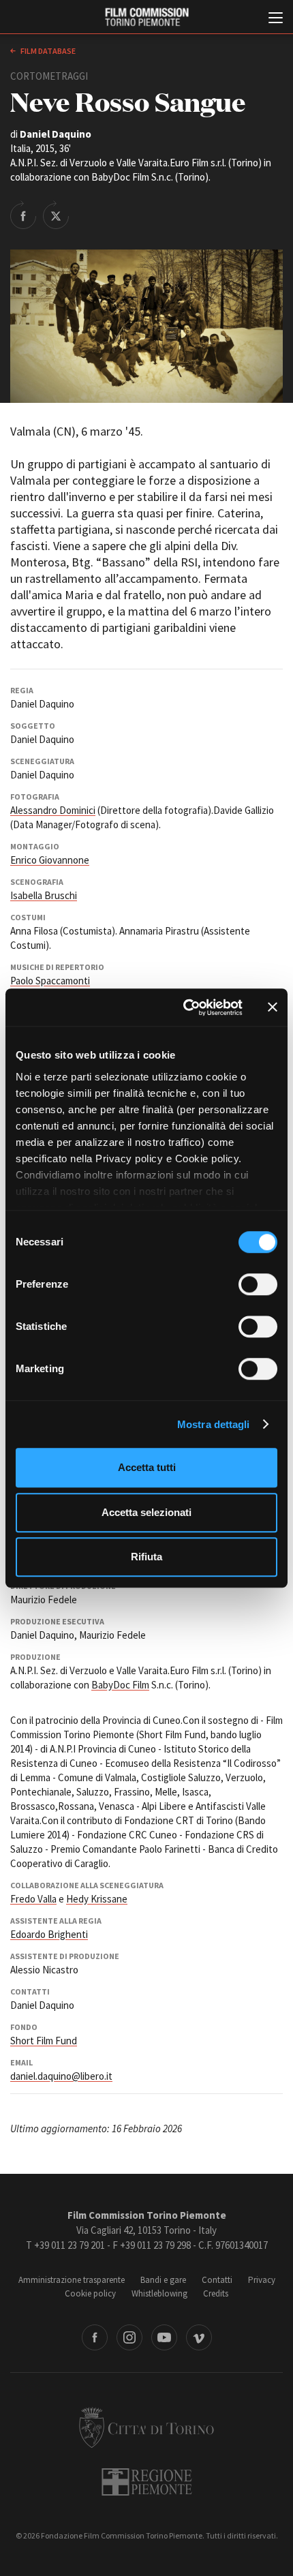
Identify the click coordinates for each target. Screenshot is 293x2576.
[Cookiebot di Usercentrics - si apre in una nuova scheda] (184, 1007)
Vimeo (199, 2337)
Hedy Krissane (97, 1899)
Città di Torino (146, 2427)
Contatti (217, 2280)
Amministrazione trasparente (72, 2280)
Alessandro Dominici (53, 810)
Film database (47, 51)
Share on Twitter (56, 215)
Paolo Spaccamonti (50, 981)
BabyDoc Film (120, 1685)
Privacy (262, 2280)
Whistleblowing (159, 2293)
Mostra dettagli (214, 1424)
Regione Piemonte (147, 2482)
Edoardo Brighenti (49, 1934)
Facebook (95, 2337)
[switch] (258, 1284)
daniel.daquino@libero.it (61, 2076)
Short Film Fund (44, 2041)
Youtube (164, 2337)
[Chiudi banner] (273, 1007)
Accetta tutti (147, 1467)
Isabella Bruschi (44, 895)
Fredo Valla (33, 1899)
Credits (216, 2293)
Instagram (129, 2337)
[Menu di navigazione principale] (276, 19)
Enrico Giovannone (50, 860)
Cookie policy (90, 2293)
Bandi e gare (163, 2280)
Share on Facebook (23, 215)
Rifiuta (146, 1557)
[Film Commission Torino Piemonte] (146, 17)
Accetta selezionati (146, 1512)
